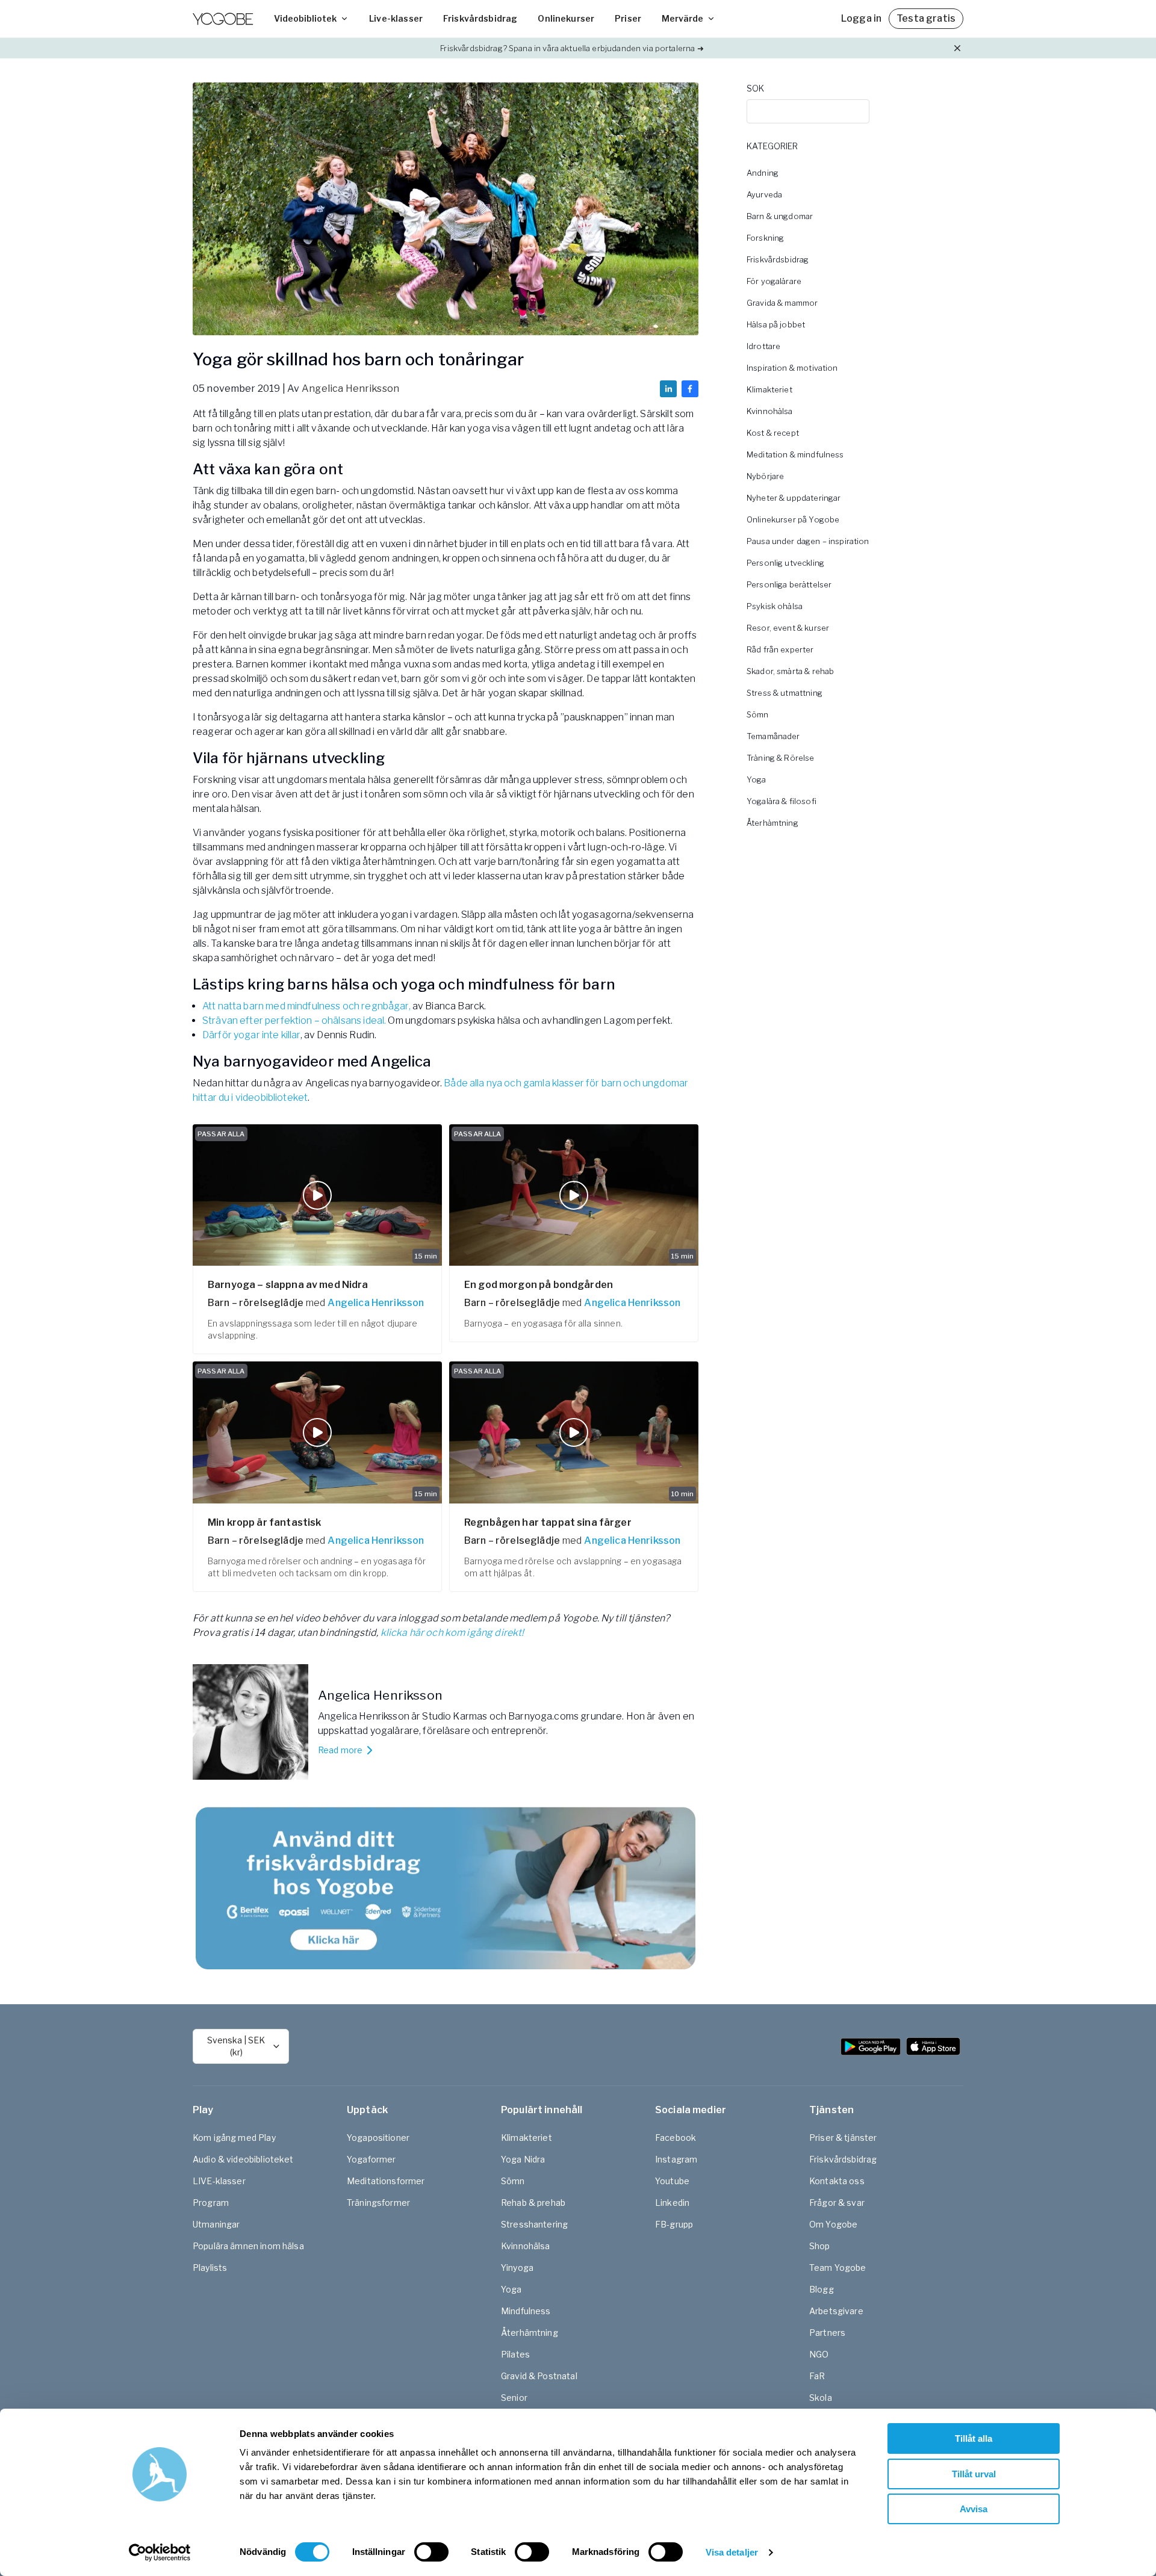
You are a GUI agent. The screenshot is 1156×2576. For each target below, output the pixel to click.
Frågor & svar (837, 2203)
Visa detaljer (732, 2552)
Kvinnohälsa (770, 411)
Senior (514, 2398)
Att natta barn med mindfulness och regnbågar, (306, 1006)
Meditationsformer (386, 2181)
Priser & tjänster (843, 2138)
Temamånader (773, 736)
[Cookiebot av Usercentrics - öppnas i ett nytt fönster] (160, 2553)
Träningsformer (378, 2203)
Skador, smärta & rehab (790, 671)
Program (211, 2203)
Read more (340, 1750)
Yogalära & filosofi (782, 801)
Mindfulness (526, 2311)
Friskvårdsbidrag (480, 18)
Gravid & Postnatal (539, 2376)
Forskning (765, 238)
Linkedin (672, 2203)
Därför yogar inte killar (251, 1035)
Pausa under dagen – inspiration (808, 541)
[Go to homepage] (223, 19)
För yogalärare (774, 281)
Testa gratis (926, 18)
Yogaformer (371, 2159)
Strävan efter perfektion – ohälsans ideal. (294, 1020)
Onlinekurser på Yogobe (793, 519)
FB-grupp (674, 2224)
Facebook (676, 2138)
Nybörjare (765, 476)
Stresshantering (534, 2224)
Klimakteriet (769, 389)
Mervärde (682, 18)
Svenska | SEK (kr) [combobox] (236, 2046)
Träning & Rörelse (781, 758)
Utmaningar (216, 2224)
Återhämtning (772, 823)
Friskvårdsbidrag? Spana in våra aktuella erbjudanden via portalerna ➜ (572, 48)
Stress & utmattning (785, 693)
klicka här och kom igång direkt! (452, 1633)
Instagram (676, 2159)
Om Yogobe (833, 2224)
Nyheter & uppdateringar (794, 498)
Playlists (210, 2268)
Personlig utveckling (785, 563)
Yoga (757, 779)
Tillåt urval (974, 2474)
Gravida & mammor (782, 303)
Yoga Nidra (523, 2159)
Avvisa (974, 2509)
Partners (827, 2333)
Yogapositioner (378, 2138)
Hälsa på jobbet (776, 324)
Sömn (758, 714)
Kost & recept (773, 433)
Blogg (822, 2289)
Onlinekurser (566, 18)
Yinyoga (517, 2268)
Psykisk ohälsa (775, 606)
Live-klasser (396, 18)
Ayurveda (764, 194)
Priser (628, 18)
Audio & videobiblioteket (243, 2159)
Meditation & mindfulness (795, 454)
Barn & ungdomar (780, 216)
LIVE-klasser (219, 2181)
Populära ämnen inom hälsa (248, 2246)
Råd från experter (780, 649)
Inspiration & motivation (792, 368)
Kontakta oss (837, 2181)
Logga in (861, 18)
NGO (819, 2354)
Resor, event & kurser (788, 628)
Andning (763, 173)
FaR (817, 2376)
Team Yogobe (838, 2268)
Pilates (515, 2354)
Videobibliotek (305, 18)
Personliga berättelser (789, 584)
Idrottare (763, 346)
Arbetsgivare (836, 2311)
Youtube (672, 2181)
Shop (820, 2246)
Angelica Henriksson (350, 389)
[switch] (431, 2552)
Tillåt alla (974, 2438)
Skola (821, 2398)
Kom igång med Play (234, 2138)
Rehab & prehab (533, 2203)
